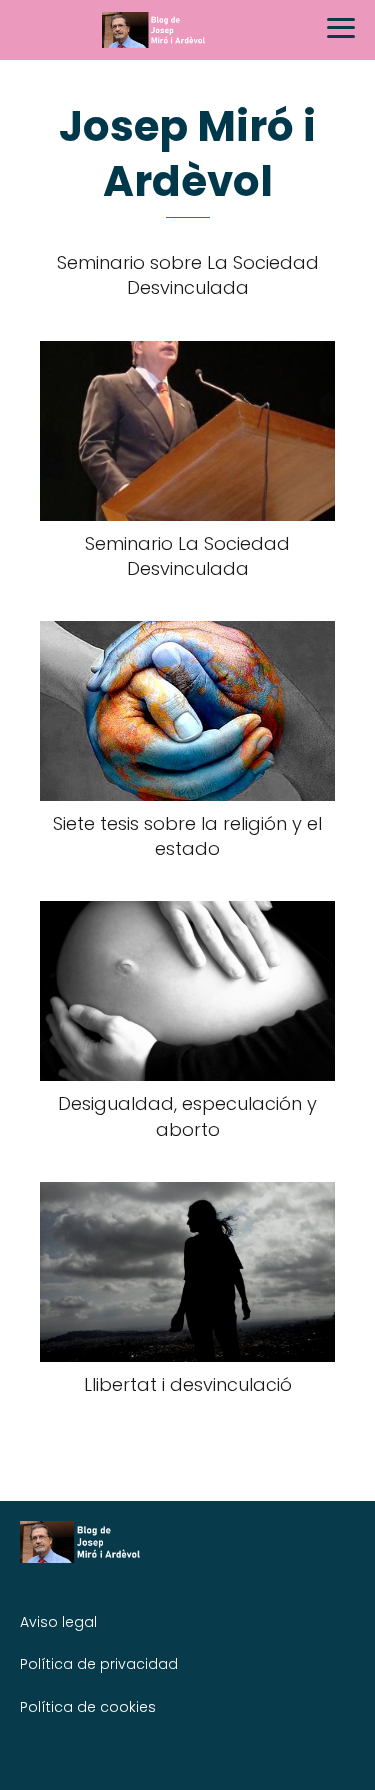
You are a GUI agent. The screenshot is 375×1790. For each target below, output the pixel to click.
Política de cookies (88, 1707)
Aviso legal (58, 1622)
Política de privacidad (99, 1664)
